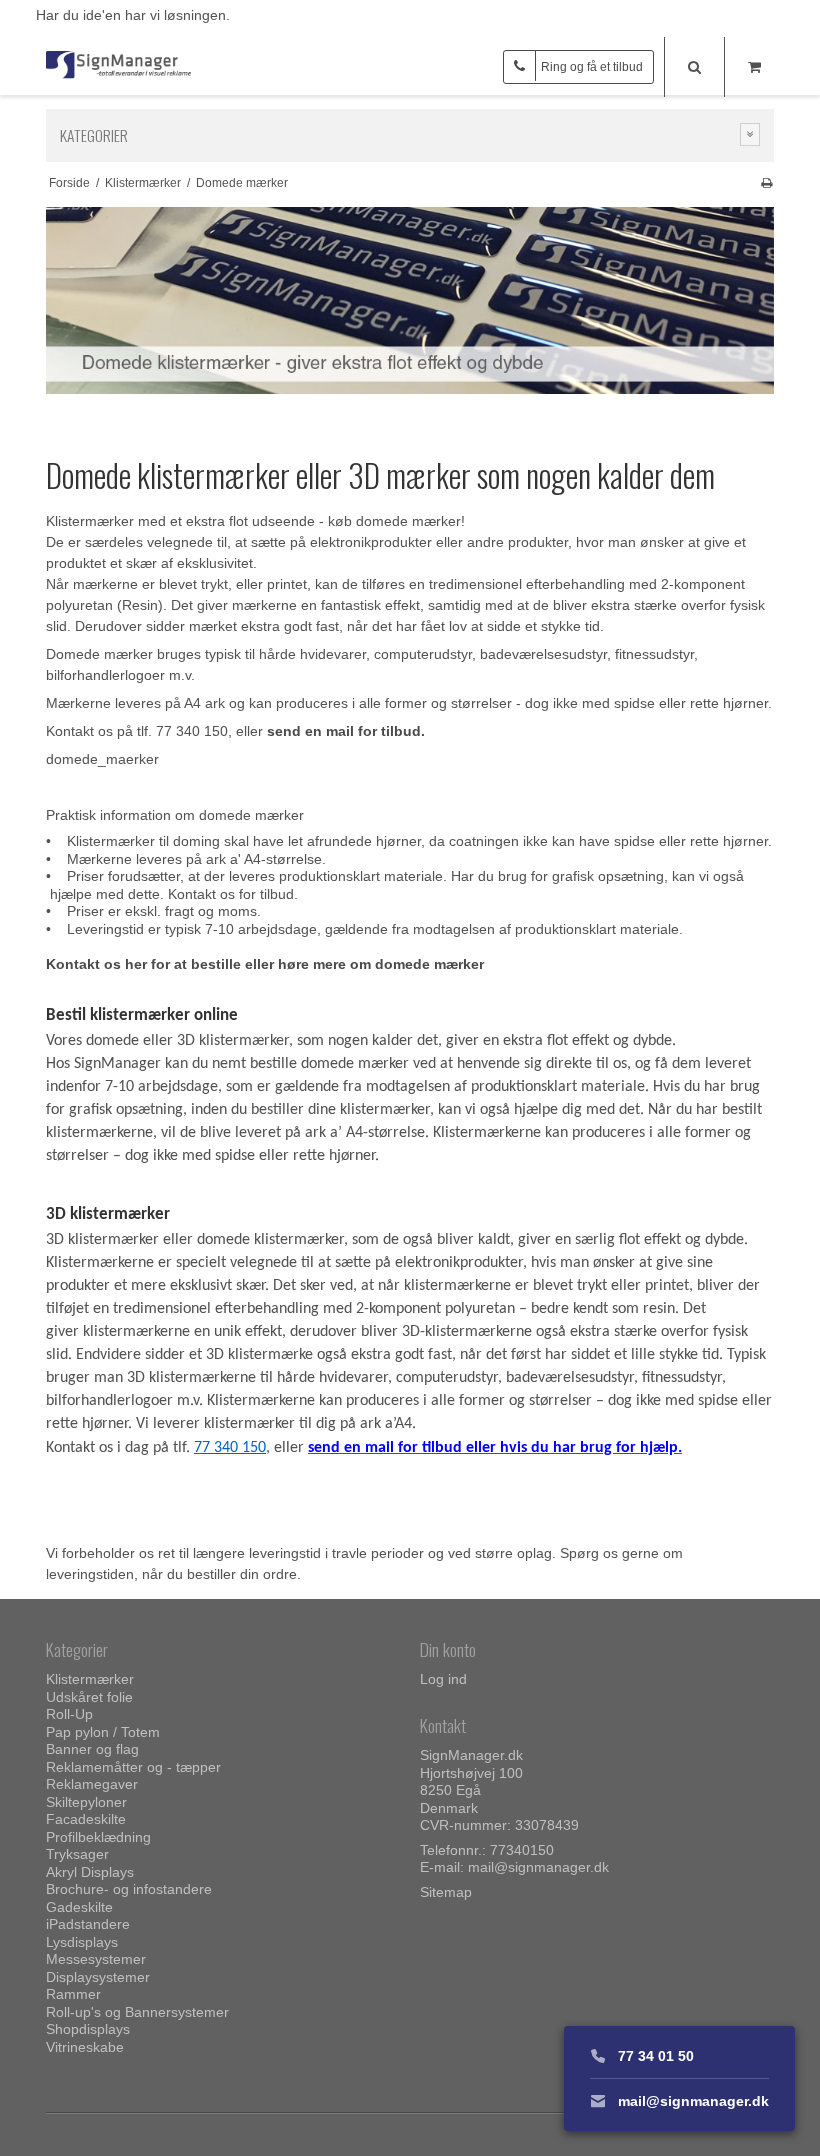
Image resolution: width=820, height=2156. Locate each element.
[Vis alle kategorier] (750, 134)
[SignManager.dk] (118, 65)
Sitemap (446, 1892)
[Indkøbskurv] (754, 67)
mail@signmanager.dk (538, 1867)
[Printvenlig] (766, 183)
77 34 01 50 (654, 2056)
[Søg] (694, 67)
